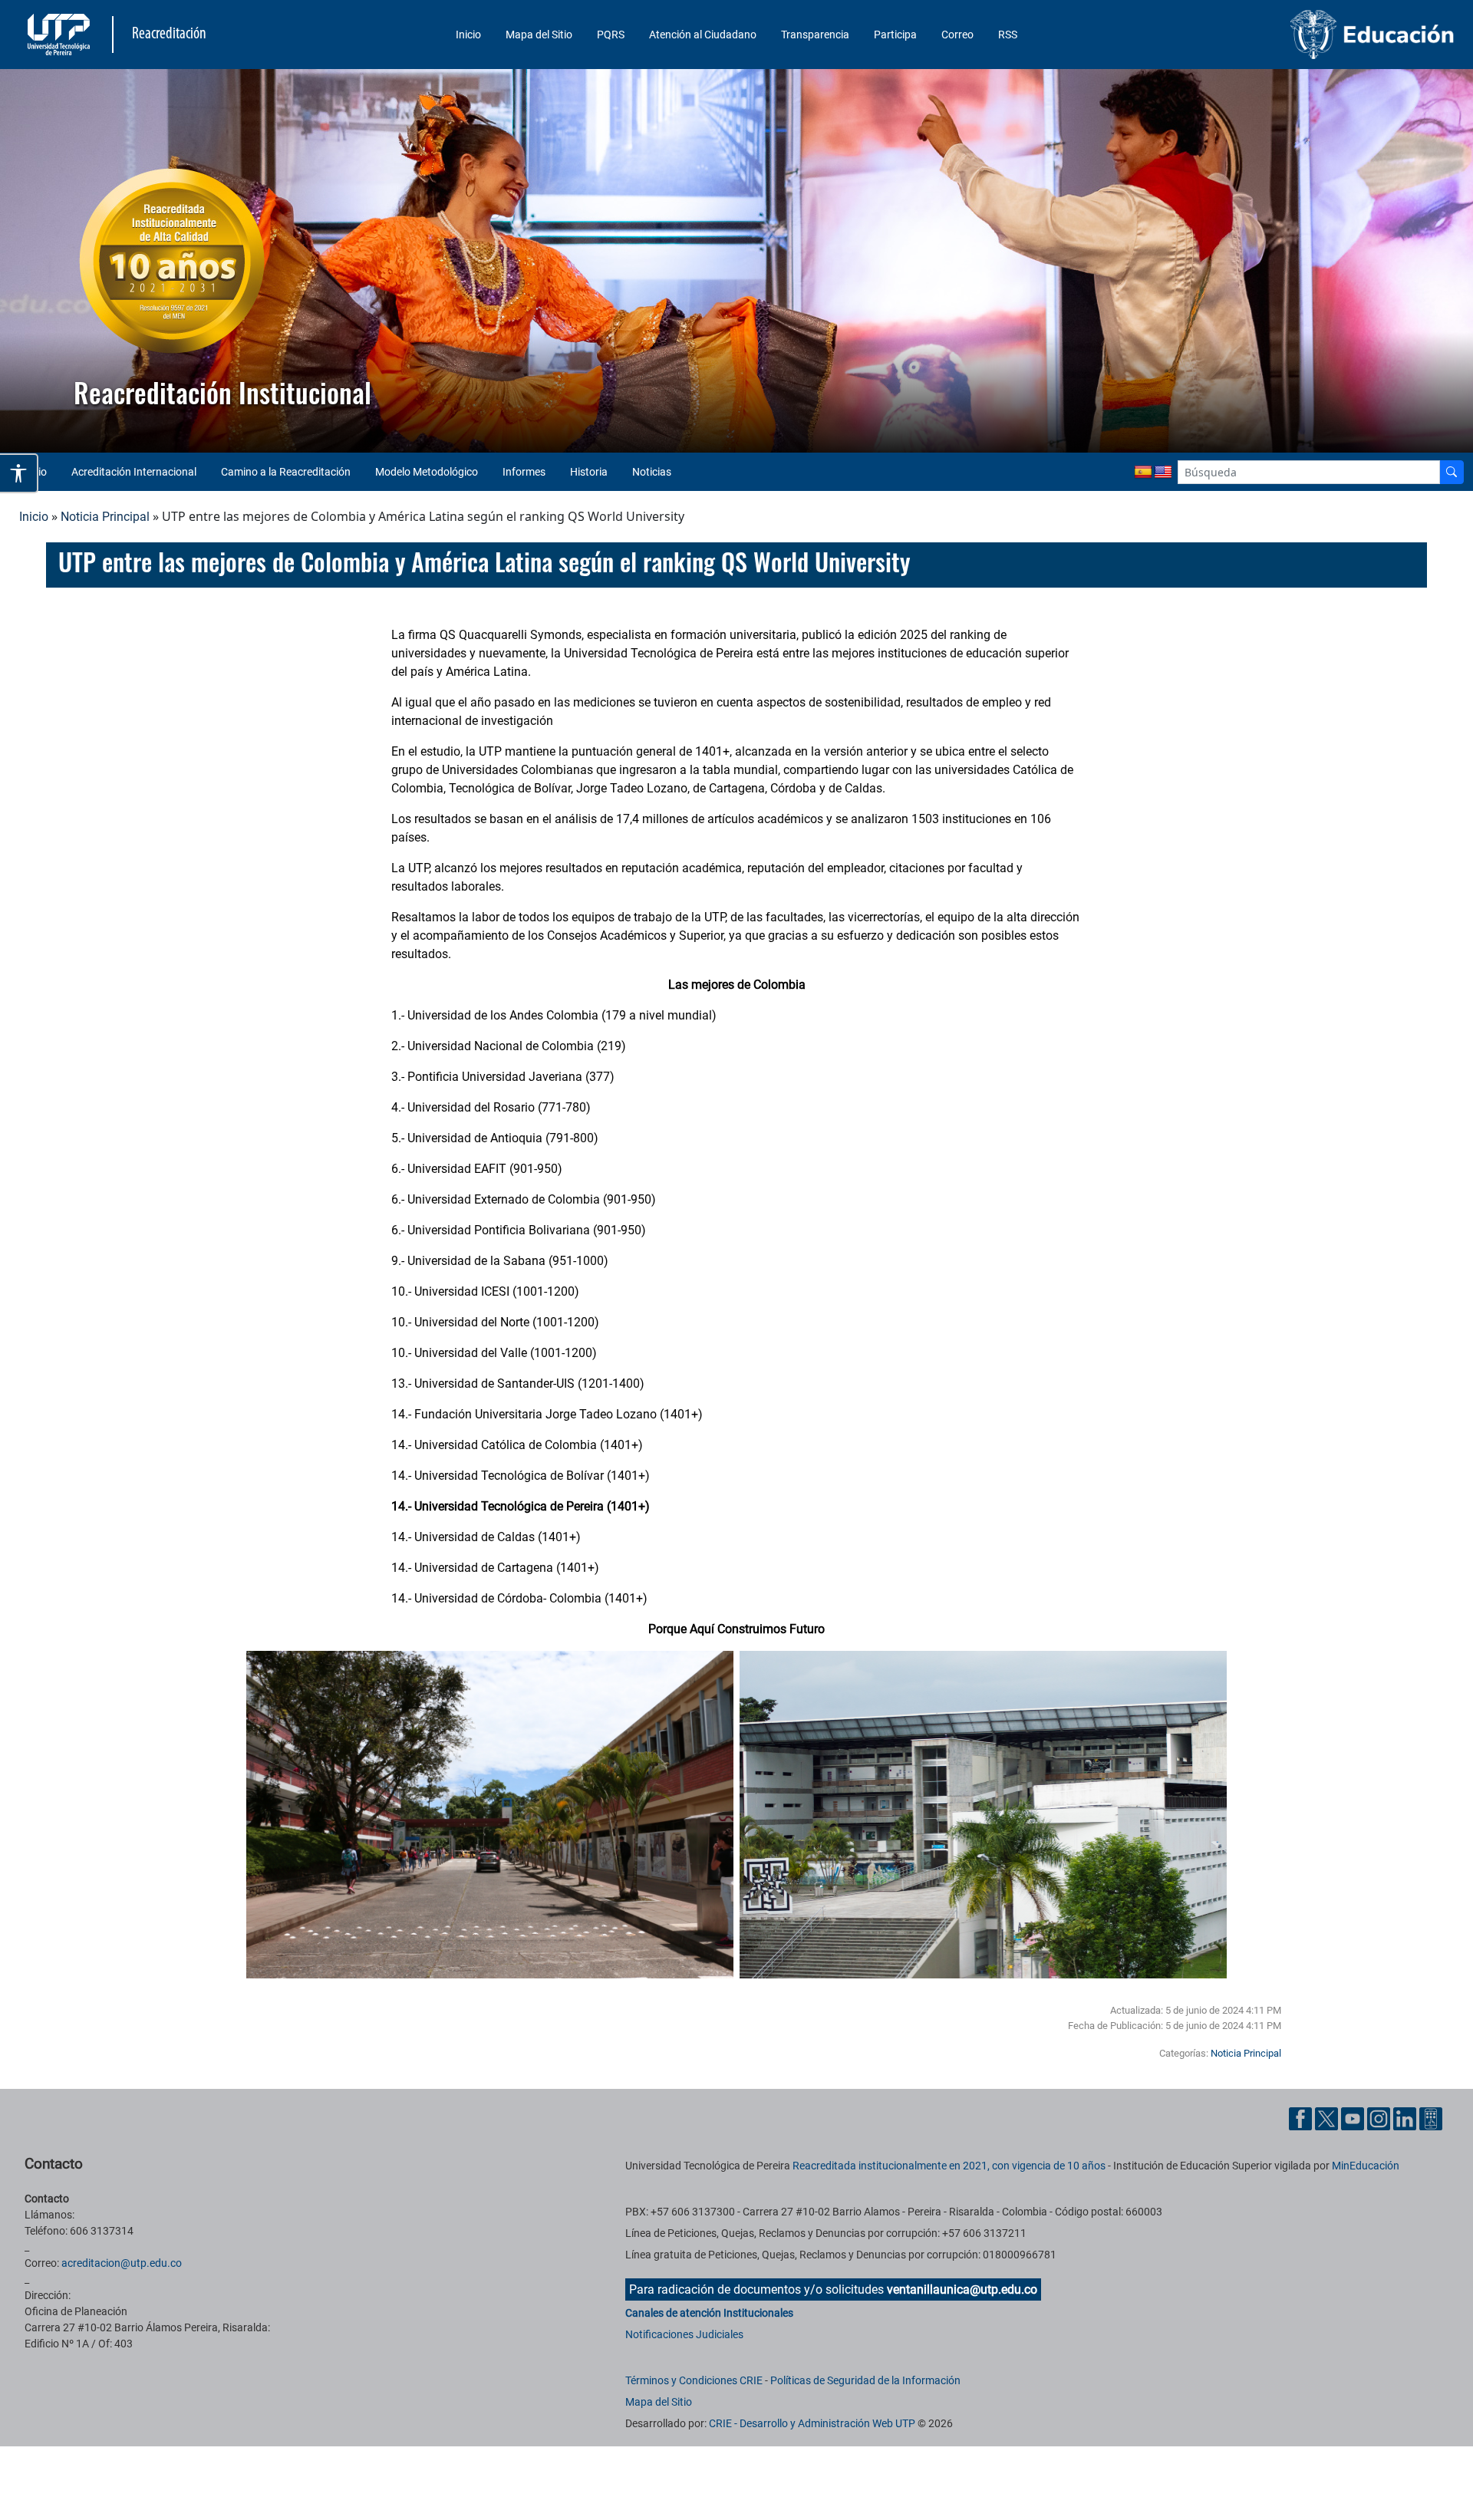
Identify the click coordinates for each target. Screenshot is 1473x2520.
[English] (1163, 473)
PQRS (611, 35)
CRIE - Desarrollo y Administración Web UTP (812, 2423)
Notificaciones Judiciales (684, 2334)
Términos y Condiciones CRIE (694, 2380)
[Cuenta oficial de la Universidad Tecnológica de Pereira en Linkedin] (1406, 2118)
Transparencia (815, 35)
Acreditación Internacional (134, 472)
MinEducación (1366, 2166)
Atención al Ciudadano (703, 35)
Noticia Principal (105, 517)
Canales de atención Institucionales (709, 2313)
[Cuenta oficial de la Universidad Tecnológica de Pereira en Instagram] (1380, 2118)
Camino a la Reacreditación (286, 472)
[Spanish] (1143, 473)
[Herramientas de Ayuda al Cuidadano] (1431, 2118)
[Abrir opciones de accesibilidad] (19, 473)
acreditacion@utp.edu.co (122, 2263)
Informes (524, 472)
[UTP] (61, 35)
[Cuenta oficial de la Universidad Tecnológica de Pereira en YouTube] (1354, 2118)
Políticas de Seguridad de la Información (865, 2380)
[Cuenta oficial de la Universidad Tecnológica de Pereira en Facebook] (1302, 2118)
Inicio (468, 35)
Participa (895, 35)
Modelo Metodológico (427, 472)
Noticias (652, 472)
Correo (957, 35)
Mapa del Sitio (539, 35)
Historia (589, 472)
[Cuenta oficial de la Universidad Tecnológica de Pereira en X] (1328, 2118)
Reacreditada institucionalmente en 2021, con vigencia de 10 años (949, 2166)
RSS (1008, 35)
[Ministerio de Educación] (1287, 35)
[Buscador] (1452, 472)
